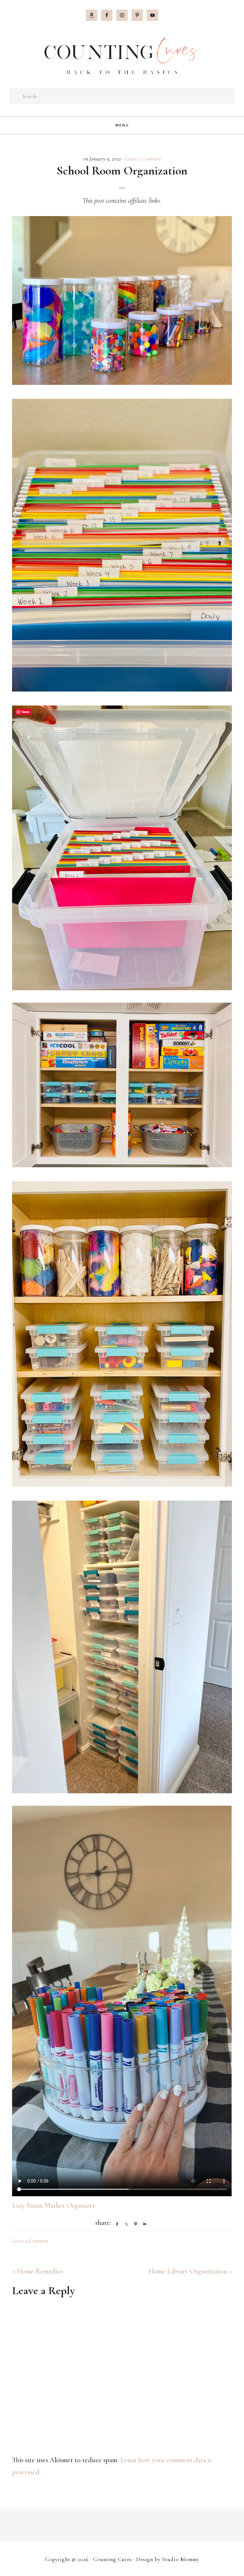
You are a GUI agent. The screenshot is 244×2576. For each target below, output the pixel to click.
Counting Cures (122, 56)
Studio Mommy (181, 2559)
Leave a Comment (143, 159)
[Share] (116, 2224)
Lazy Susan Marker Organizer (54, 2205)
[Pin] (134, 2224)
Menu (122, 125)
